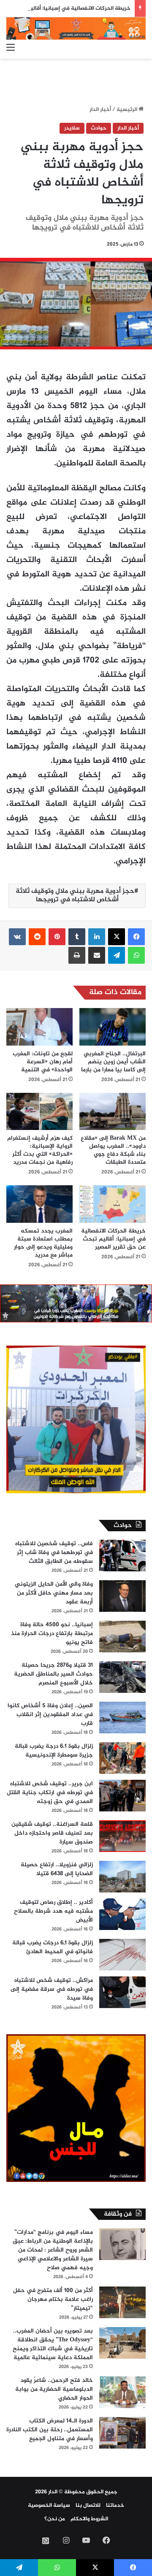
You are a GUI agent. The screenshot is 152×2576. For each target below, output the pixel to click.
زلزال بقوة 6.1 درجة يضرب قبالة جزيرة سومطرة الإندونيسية (54, 1751)
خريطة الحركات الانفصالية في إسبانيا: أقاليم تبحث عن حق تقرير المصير (113, 1239)
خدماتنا (115, 2506)
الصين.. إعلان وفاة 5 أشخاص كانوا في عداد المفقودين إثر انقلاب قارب (50, 1715)
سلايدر (72, 128)
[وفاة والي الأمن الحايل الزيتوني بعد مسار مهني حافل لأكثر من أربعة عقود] (122, 1596)
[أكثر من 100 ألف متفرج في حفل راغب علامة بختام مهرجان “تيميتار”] (122, 2302)
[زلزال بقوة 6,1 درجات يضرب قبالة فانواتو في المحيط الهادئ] (122, 1955)
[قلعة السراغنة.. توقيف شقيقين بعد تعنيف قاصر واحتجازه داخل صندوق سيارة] (122, 1836)
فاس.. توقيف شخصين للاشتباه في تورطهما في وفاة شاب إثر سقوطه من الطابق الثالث (54, 1553)
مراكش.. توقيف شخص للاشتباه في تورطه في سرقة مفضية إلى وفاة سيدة (52, 1989)
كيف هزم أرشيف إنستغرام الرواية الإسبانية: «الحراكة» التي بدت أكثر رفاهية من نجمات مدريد (40, 1150)
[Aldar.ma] (76, 28)
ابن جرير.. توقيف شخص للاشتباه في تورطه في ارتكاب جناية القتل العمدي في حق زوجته (50, 1793)
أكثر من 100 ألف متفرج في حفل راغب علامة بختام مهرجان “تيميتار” (53, 2299)
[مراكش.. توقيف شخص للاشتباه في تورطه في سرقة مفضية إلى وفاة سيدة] (122, 1992)
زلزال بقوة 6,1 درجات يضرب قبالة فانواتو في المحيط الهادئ (53, 1947)
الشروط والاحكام (89, 2519)
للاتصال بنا (88, 2506)
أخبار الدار (100, 110)
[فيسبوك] (136, 937)
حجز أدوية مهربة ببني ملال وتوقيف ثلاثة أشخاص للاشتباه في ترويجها (75, 896)
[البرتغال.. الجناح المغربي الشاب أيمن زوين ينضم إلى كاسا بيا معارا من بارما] (113, 1027)
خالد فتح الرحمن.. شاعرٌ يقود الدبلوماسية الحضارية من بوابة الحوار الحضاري (54, 2389)
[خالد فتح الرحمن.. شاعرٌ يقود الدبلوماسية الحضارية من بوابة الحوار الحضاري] (122, 2392)
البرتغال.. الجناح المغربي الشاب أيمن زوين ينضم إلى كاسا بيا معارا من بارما (113, 1062)
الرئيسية (128, 110)
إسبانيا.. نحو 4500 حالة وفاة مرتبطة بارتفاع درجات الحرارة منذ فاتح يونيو (52, 1634)
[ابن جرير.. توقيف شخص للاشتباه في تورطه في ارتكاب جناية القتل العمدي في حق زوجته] (122, 1796)
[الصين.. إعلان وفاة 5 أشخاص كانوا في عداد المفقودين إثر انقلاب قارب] (122, 1718)
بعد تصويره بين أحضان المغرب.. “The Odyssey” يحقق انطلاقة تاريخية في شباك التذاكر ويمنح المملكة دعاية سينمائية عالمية (53, 2344)
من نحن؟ (55, 2519)
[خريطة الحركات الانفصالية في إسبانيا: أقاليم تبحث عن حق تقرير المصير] (113, 1204)
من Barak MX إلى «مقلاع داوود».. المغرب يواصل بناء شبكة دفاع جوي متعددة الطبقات (113, 1150)
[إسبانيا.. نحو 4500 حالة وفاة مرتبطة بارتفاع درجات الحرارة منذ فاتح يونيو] (122, 1637)
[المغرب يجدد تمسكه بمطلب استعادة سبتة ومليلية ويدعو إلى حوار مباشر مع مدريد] (39, 1204)
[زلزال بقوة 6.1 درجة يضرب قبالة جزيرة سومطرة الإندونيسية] (122, 1758)
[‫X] (117, 937)
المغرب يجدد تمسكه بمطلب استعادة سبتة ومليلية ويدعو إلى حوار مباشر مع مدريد (43, 1243)
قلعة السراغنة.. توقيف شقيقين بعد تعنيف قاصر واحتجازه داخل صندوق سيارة (52, 1833)
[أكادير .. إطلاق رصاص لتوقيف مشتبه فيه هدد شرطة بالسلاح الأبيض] (122, 1914)
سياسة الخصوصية (49, 2506)
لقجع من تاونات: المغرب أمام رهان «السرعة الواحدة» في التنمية (43, 1062)
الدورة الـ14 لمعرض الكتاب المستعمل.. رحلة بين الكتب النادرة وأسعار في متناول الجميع (50, 2430)
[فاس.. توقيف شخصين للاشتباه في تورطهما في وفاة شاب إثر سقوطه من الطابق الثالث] (122, 1556)
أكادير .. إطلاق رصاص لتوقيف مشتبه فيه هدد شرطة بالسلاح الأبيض (53, 1911)
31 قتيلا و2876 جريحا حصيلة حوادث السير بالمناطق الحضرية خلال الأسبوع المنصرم (53, 1674)
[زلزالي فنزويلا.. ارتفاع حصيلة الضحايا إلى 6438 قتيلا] (122, 1877)
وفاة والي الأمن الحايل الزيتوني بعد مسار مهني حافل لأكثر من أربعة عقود (54, 1593)
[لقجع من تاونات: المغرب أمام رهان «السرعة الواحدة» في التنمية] (39, 1027)
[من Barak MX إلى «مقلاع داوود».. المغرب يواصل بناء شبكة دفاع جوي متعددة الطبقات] (113, 1112)
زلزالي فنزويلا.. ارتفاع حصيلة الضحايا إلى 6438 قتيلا (57, 1869)
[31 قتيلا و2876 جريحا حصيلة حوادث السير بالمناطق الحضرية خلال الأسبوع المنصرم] (122, 1677)
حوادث (99, 128)
